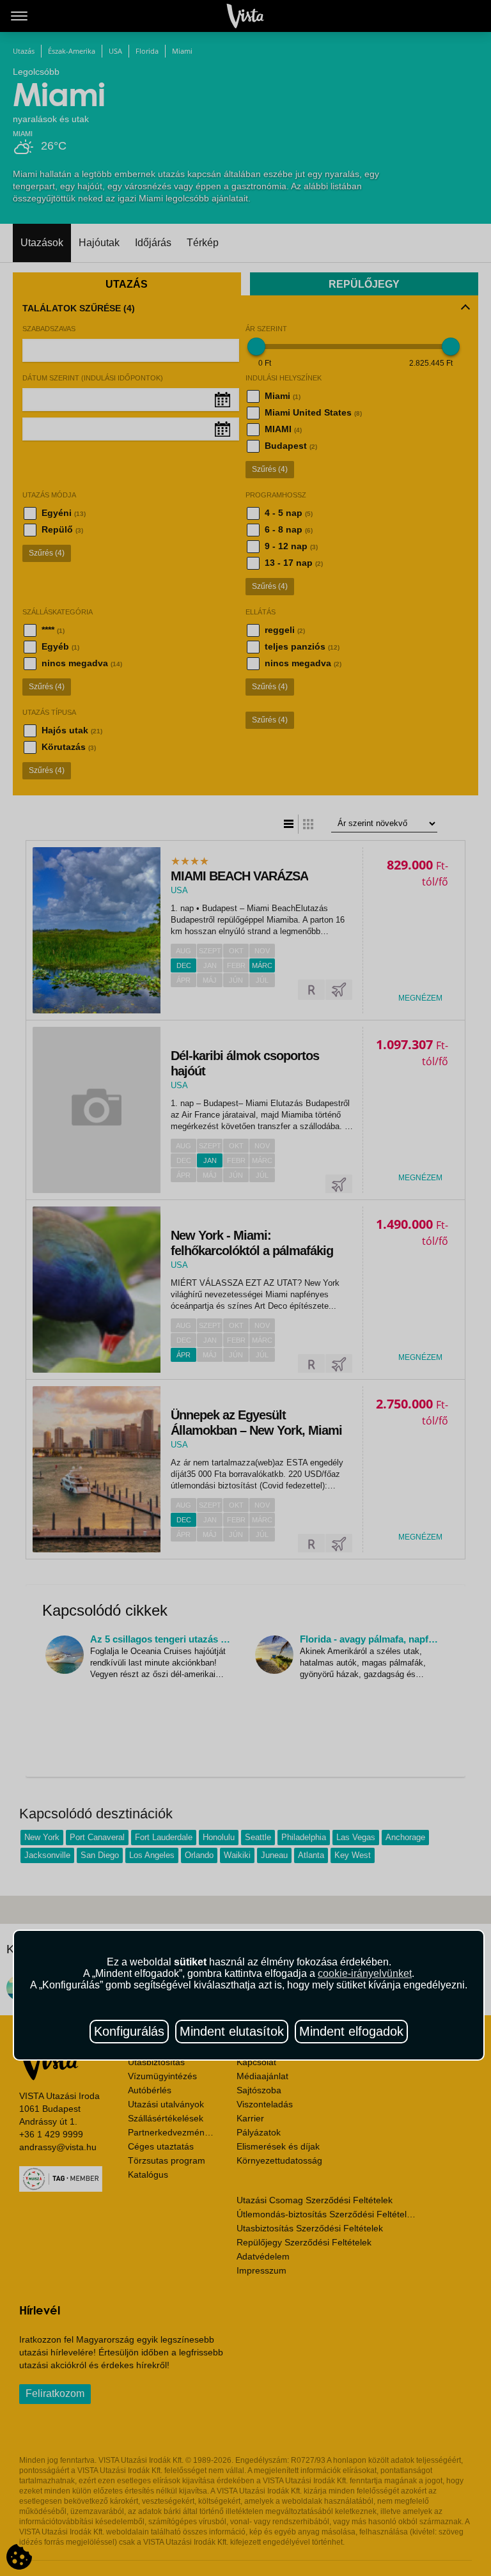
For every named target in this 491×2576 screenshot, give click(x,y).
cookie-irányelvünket (365, 1973)
